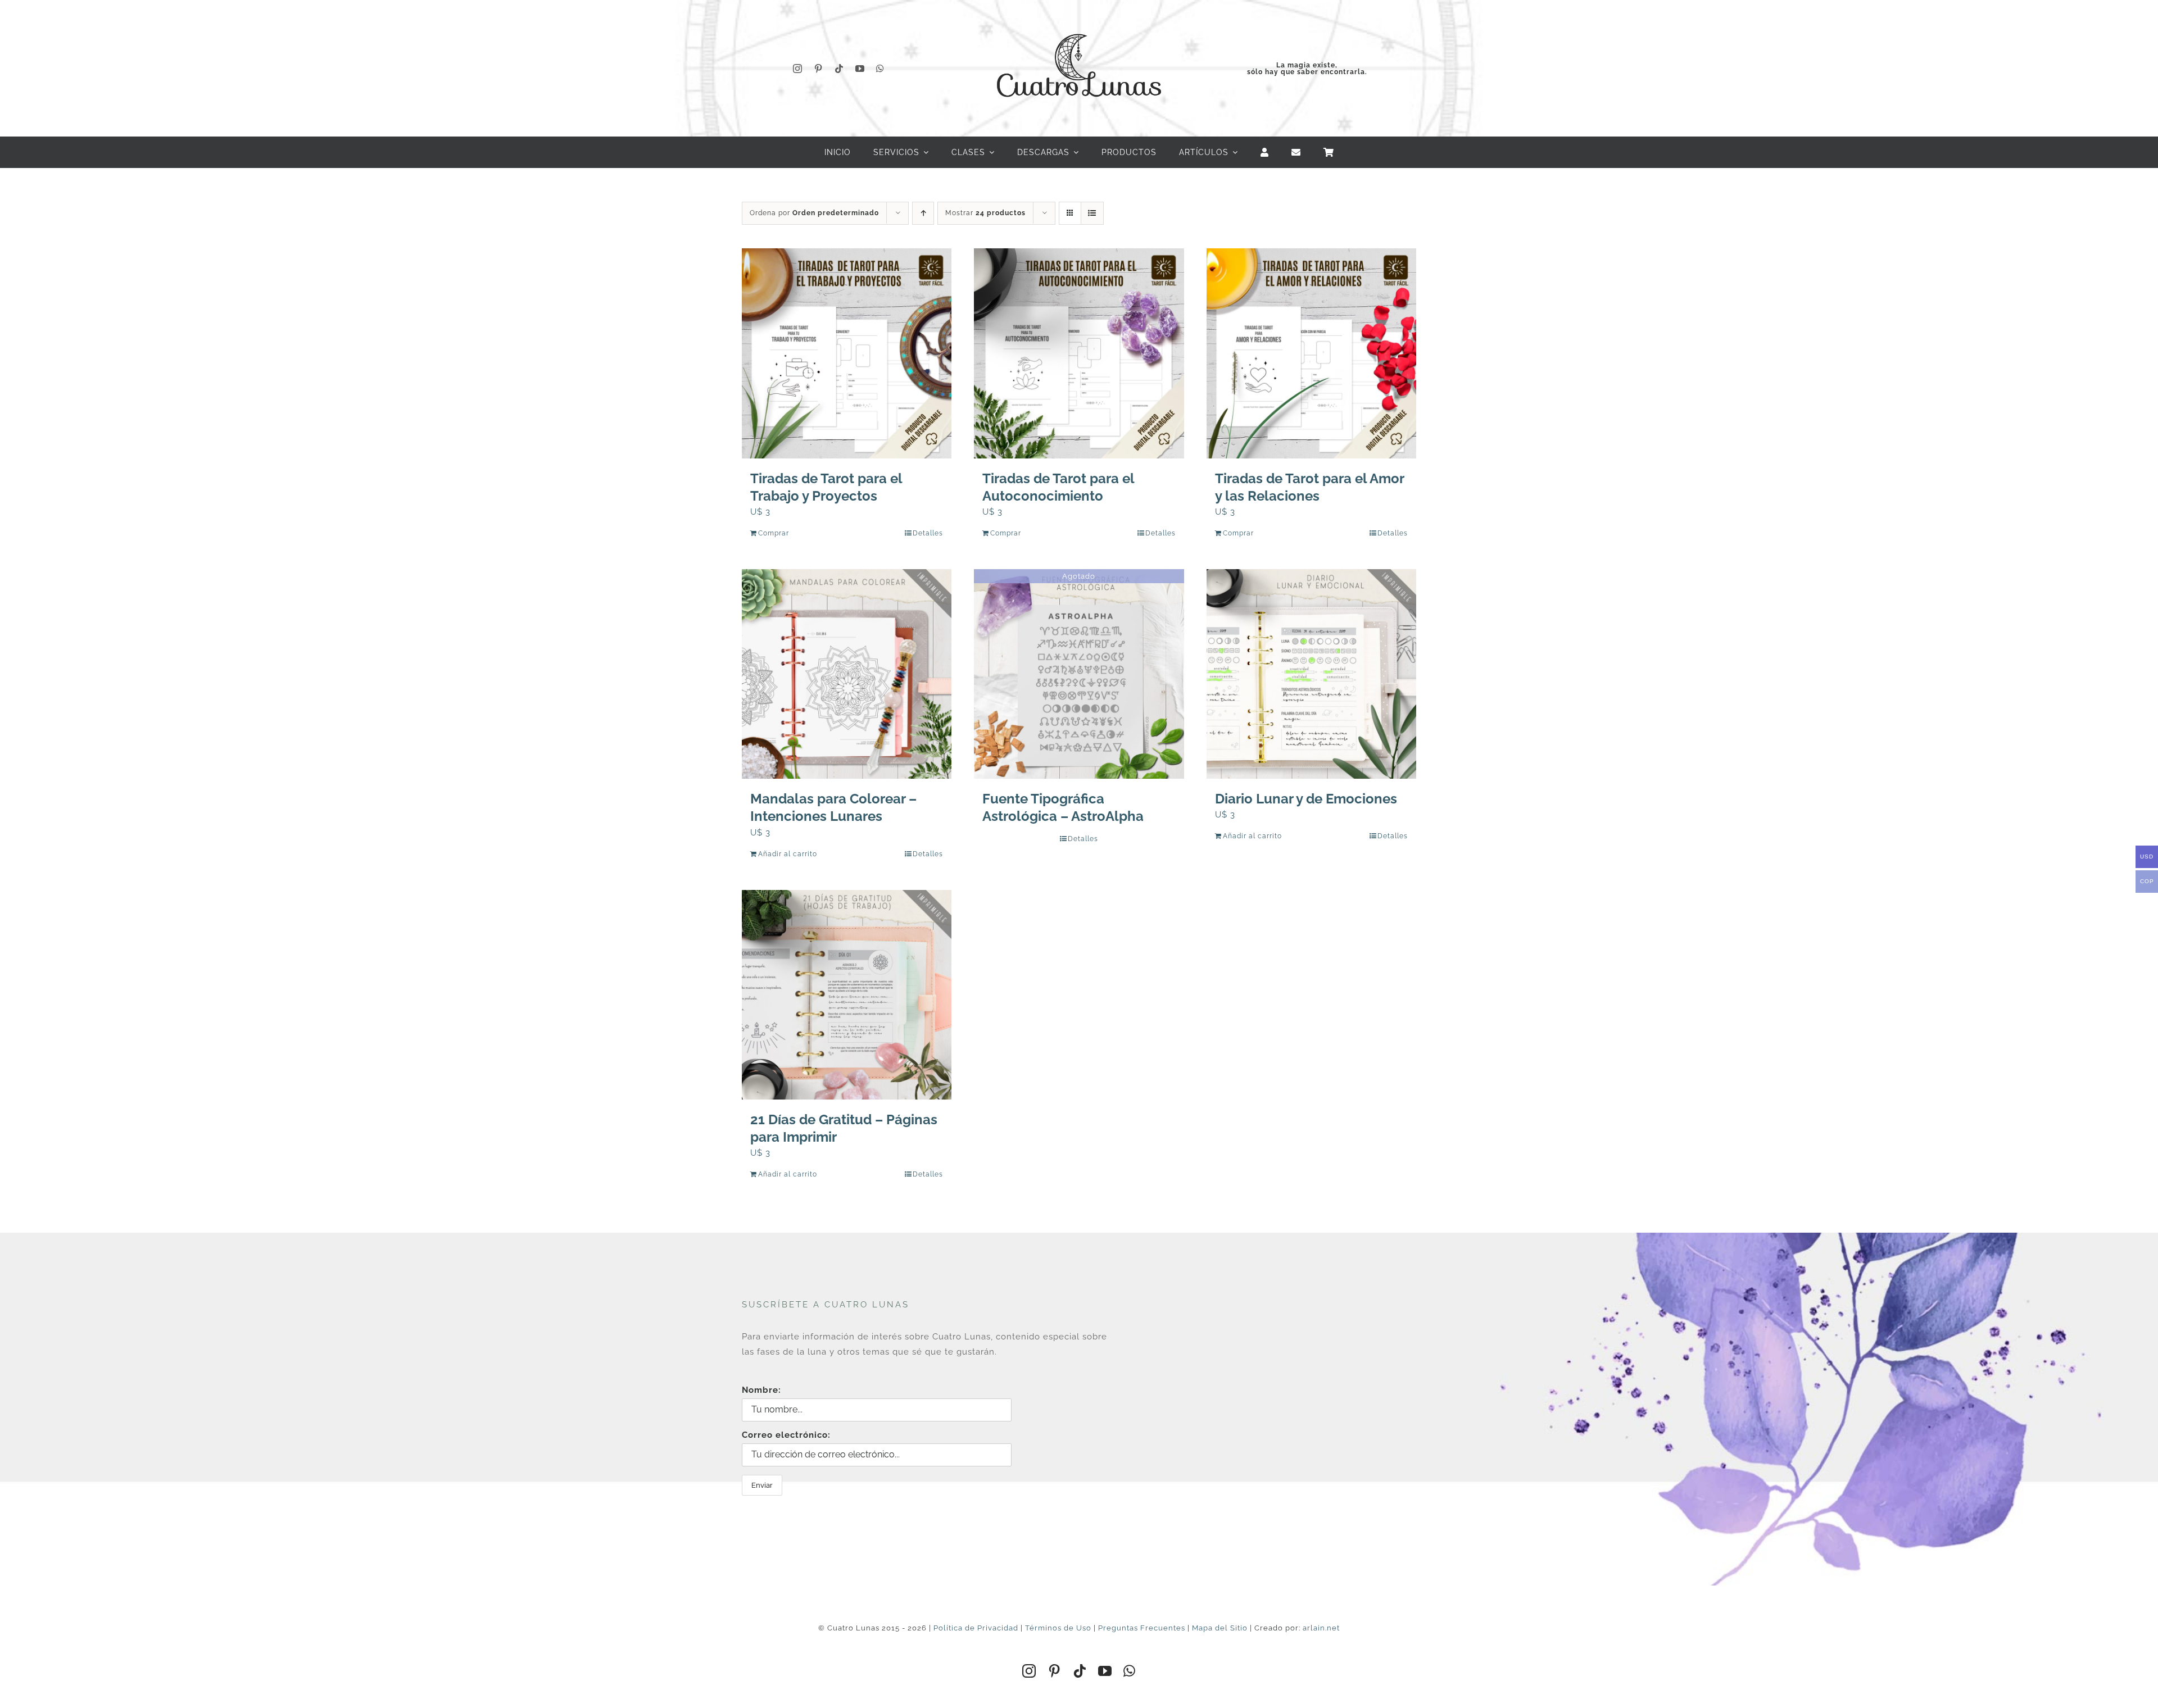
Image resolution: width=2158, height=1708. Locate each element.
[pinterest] (819, 69)
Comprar (774, 533)
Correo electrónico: (786, 1435)
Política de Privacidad (976, 1628)
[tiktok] (839, 69)
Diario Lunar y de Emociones (1306, 799)
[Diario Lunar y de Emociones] (1311, 674)
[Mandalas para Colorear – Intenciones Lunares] (847, 674)
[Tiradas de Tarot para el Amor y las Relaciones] (1311, 353)
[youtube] (860, 69)
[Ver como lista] (1092, 213)
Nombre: (761, 1390)
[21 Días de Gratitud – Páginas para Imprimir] (847, 995)
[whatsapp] (880, 69)
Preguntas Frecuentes (1142, 1628)
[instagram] (798, 69)
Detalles (928, 533)
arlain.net (1321, 1628)
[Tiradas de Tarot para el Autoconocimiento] (1079, 353)
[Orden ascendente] (923, 213)
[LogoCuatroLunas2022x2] (1079, 24)
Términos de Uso (1058, 1628)
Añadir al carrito (788, 854)
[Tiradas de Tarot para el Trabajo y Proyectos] (847, 353)
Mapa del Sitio (1220, 1628)
